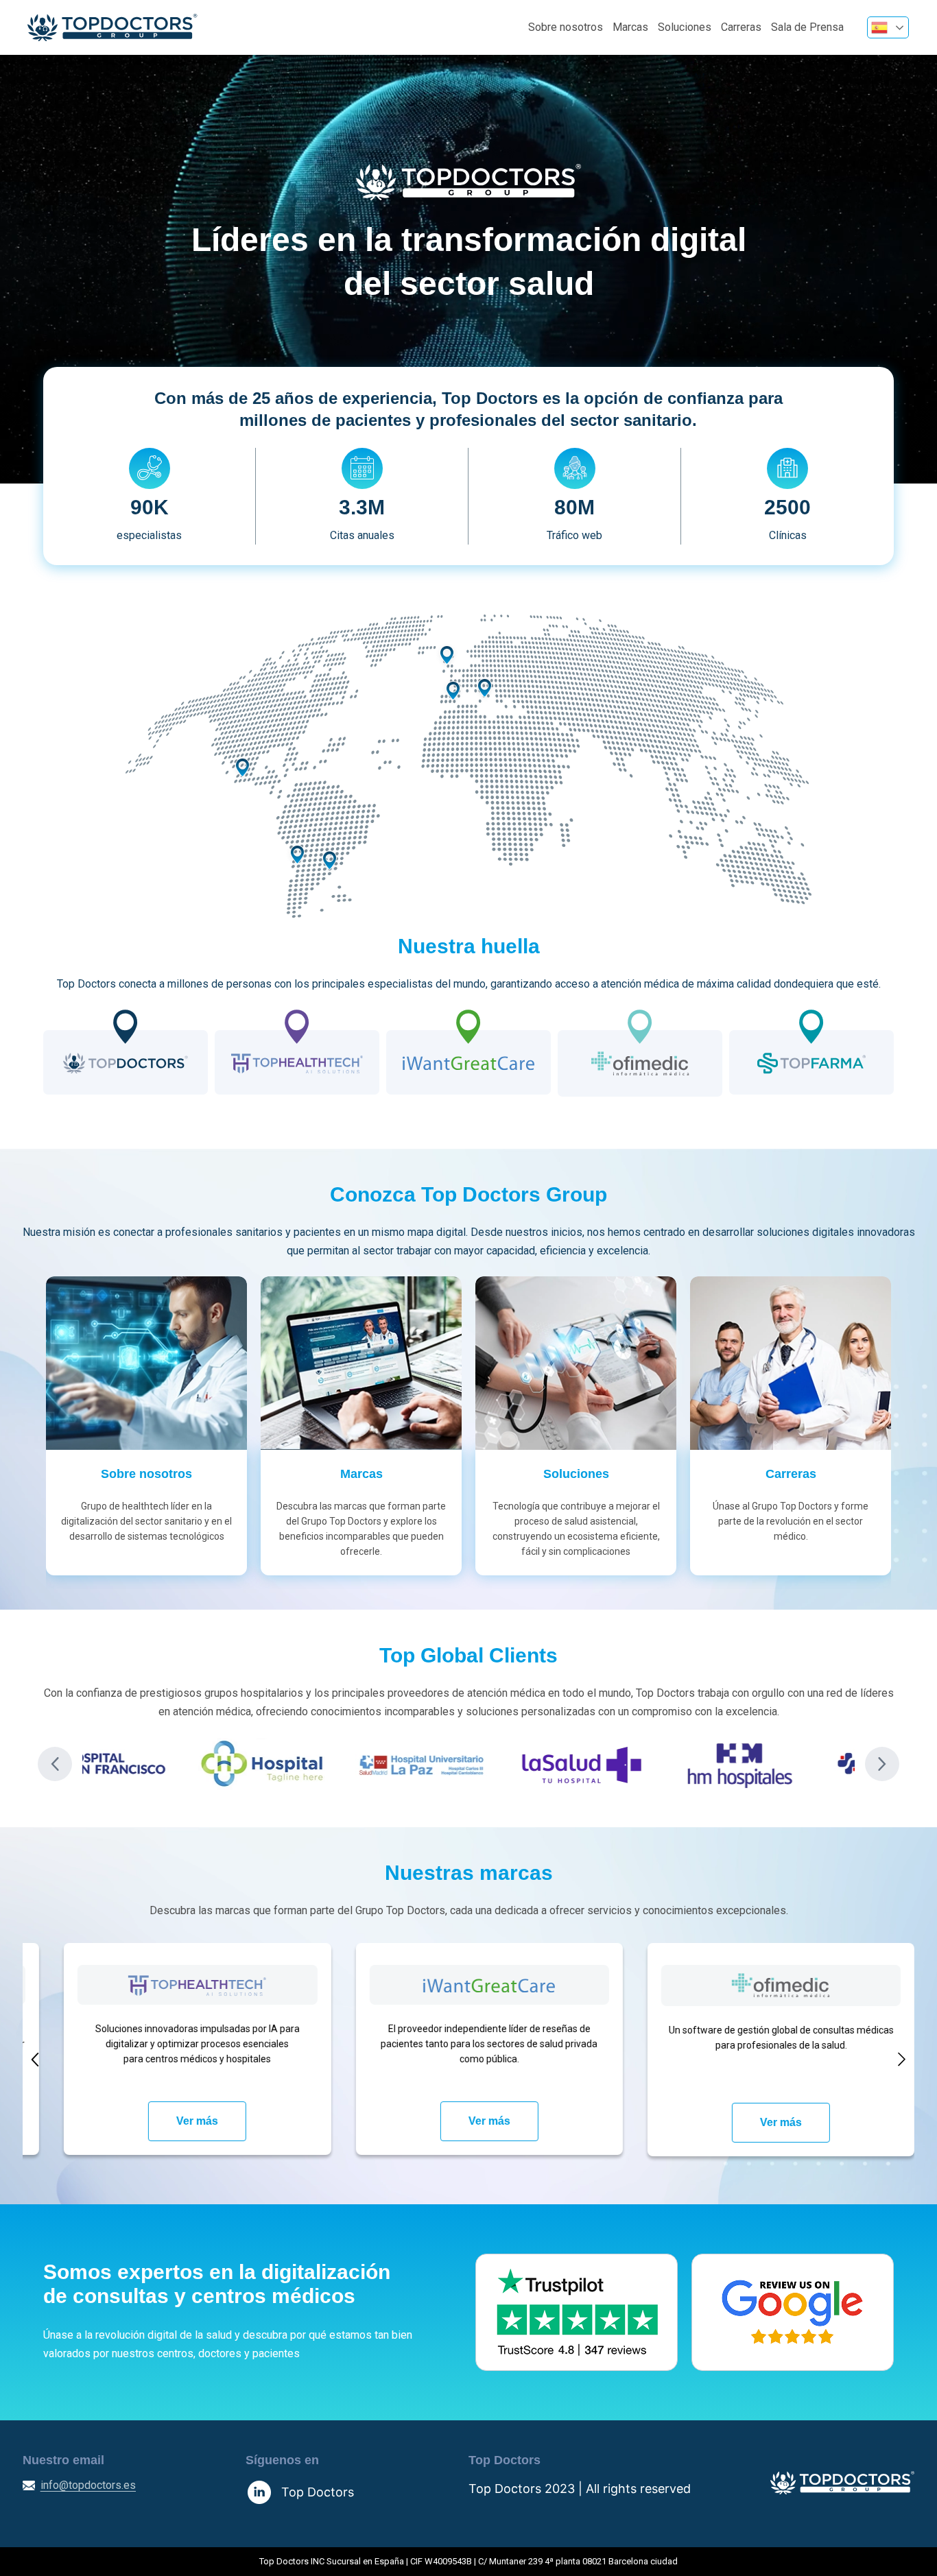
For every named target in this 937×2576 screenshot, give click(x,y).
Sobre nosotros (566, 27)
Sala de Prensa (807, 27)
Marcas (630, 27)
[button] (55, 1764)
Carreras (741, 27)
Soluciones (685, 27)
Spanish (888, 27)
